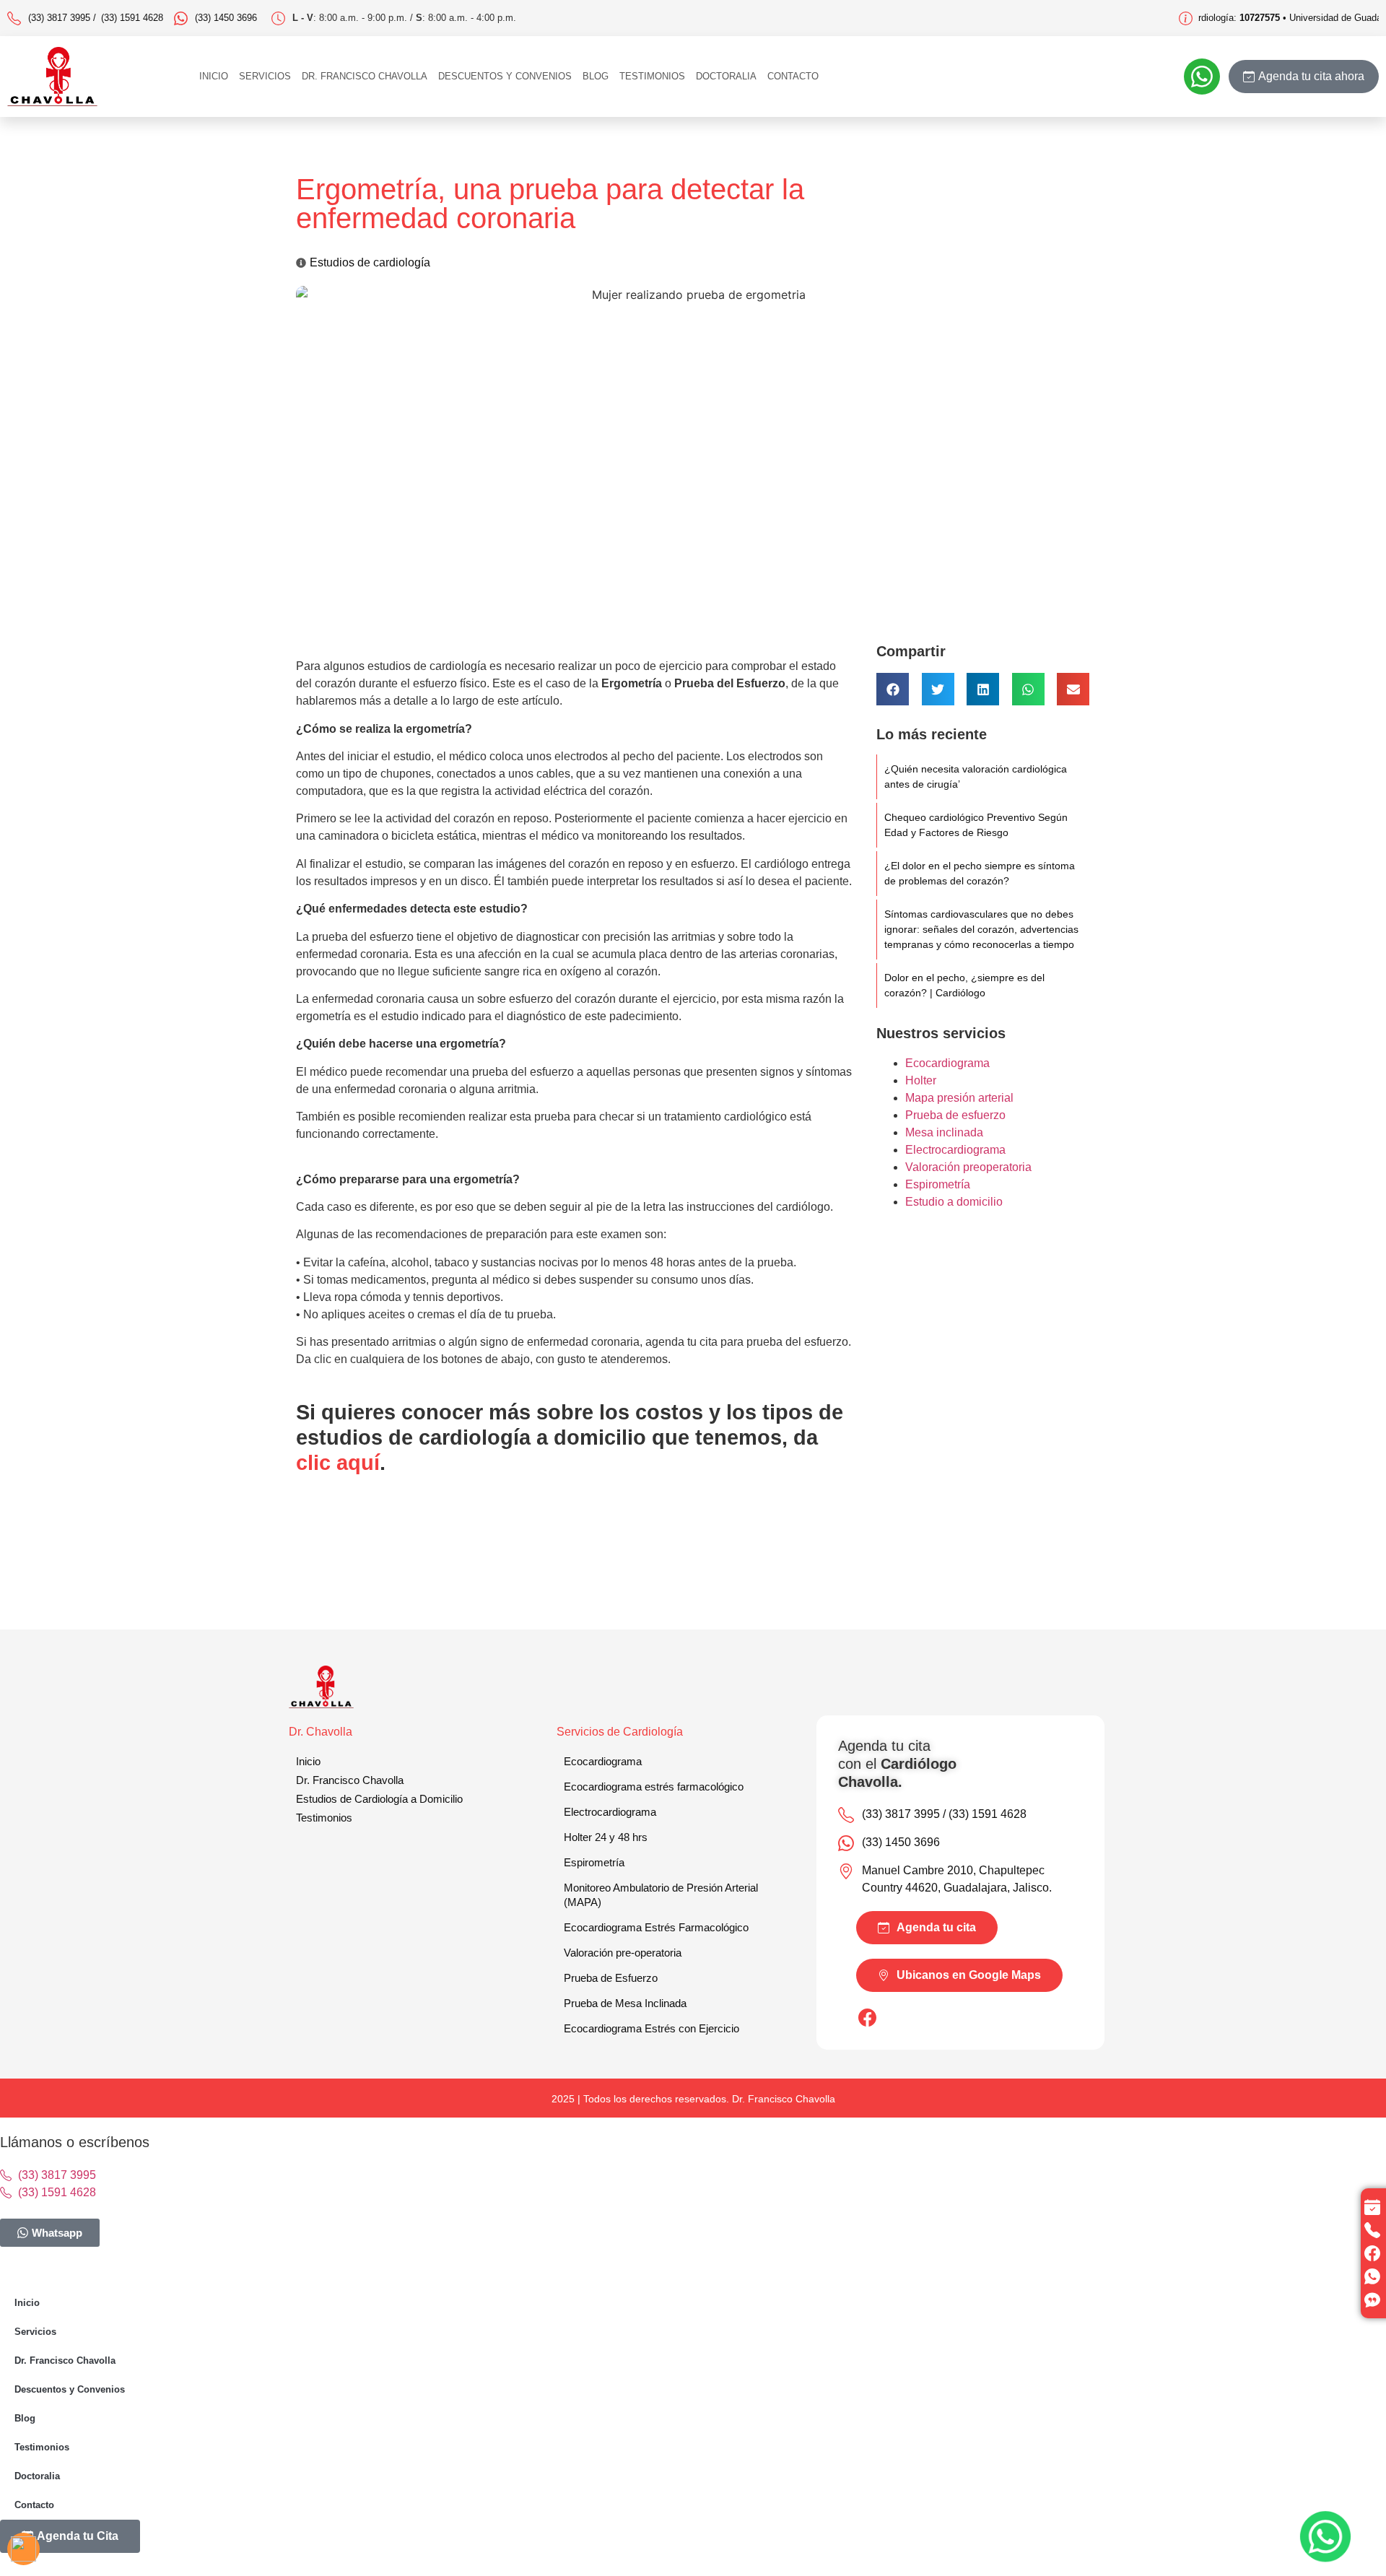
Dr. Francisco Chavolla (365, 76)
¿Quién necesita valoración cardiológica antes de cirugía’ (976, 776)
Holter (921, 1080)
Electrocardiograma (955, 1150)
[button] (893, 689)
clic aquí (338, 1463)
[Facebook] (1374, 2253)
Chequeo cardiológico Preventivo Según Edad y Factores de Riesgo (976, 825)
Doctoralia (726, 76)
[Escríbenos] (1374, 2276)
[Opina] (1374, 2299)
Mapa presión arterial (959, 1098)
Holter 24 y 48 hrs (606, 1837)
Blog (596, 76)
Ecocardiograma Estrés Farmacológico (656, 1927)
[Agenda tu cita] (1374, 2207)
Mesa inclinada (944, 1132)
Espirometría (938, 1184)
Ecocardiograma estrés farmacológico (654, 1787)
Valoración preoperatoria (968, 1167)
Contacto (793, 76)
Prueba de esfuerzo (955, 1115)
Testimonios (652, 76)
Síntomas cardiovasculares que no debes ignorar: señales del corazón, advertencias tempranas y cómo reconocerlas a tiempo (981, 929)
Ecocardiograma (947, 1063)
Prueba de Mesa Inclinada (625, 2003)
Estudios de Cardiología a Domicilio (379, 1799)
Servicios (265, 76)
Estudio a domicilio (954, 1202)
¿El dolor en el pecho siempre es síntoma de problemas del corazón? (980, 873)
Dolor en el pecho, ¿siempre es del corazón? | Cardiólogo (964, 985)
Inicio (214, 76)
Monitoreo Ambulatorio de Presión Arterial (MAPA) (661, 1895)
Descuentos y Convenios (505, 76)
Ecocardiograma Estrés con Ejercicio (651, 2028)
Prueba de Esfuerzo (611, 1978)
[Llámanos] (1374, 2230)
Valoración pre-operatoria (623, 1953)
